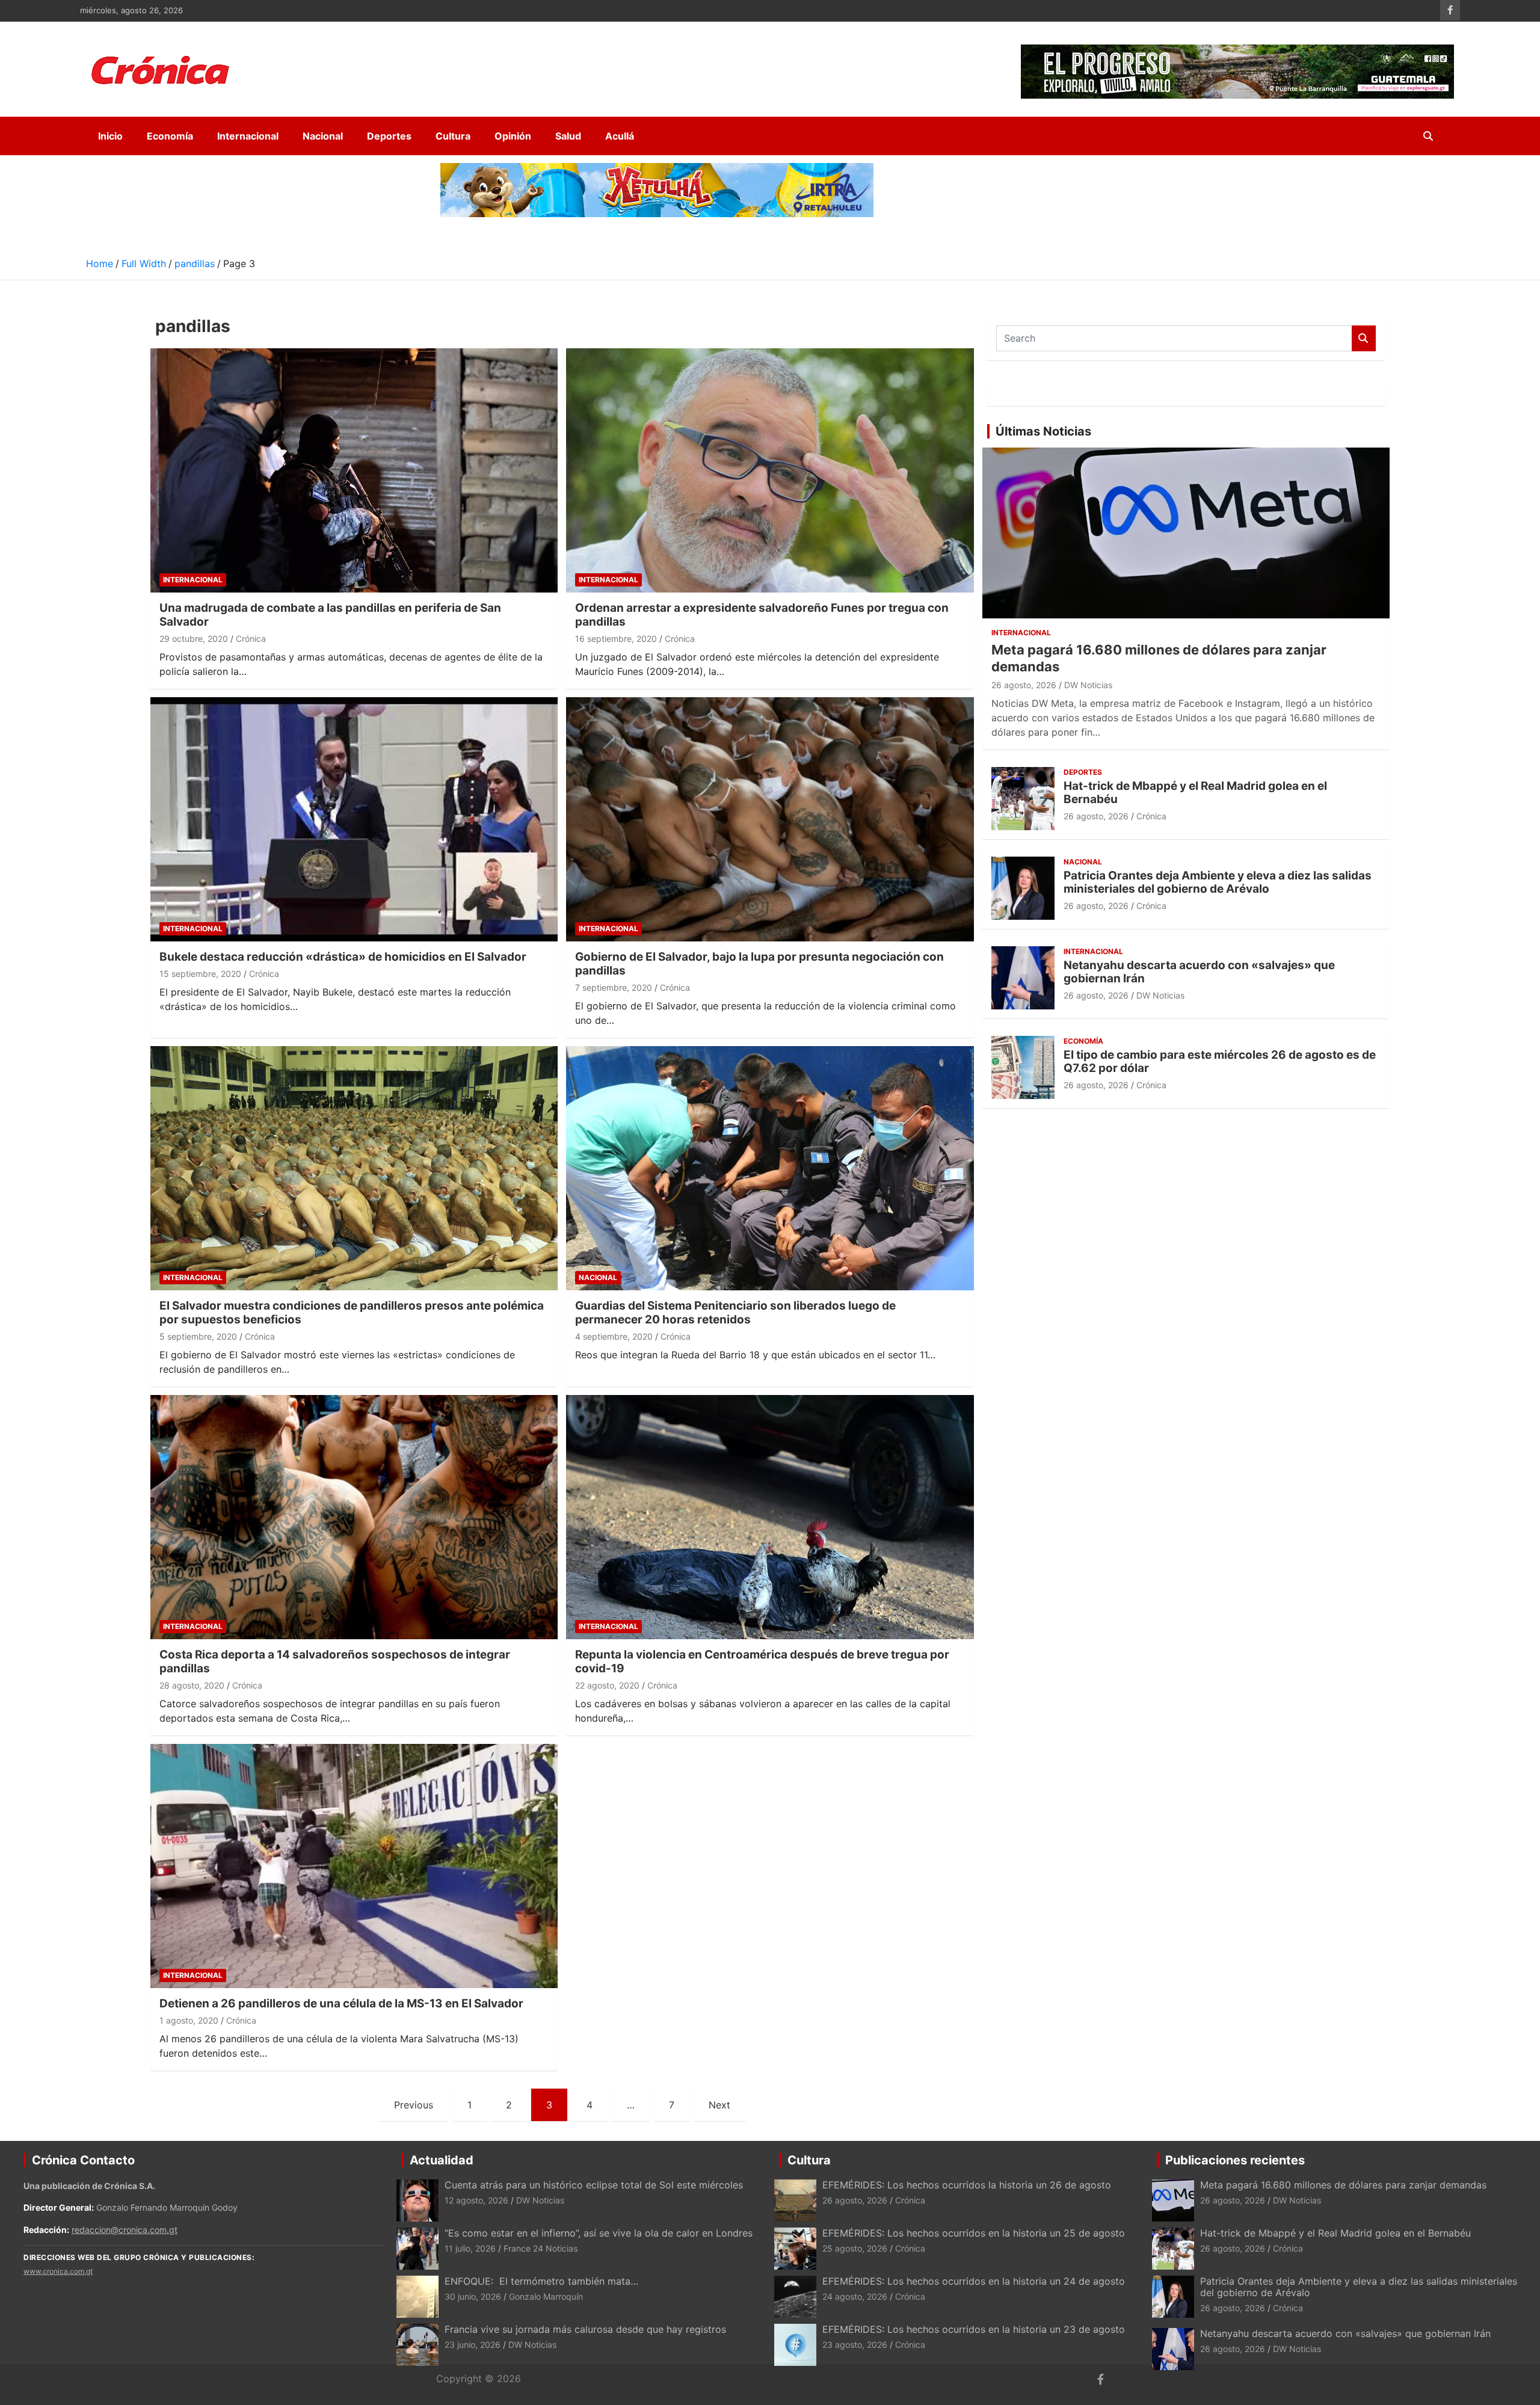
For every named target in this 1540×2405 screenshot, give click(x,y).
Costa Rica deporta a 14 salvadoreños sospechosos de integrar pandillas (335, 1661)
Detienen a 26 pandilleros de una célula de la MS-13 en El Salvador (341, 2003)
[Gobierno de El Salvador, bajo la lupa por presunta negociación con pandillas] (770, 820)
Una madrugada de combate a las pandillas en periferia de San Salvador (330, 615)
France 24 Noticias (541, 2248)
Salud (568, 136)
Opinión (513, 136)
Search (1364, 338)
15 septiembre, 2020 (200, 974)
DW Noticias (1088, 685)
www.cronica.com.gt (58, 2271)
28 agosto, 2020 (192, 1685)
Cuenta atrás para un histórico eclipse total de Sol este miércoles (594, 2185)
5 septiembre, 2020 (198, 1336)
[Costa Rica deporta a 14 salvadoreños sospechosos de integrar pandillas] (354, 1517)
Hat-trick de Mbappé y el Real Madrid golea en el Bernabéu (1195, 793)
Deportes (389, 136)
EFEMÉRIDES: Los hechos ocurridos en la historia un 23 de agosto (975, 2329)
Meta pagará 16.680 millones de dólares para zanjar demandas (1343, 2185)
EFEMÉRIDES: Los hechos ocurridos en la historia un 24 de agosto (974, 2281)
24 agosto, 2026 (855, 2296)
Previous (414, 2105)
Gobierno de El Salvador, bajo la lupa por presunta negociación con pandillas (759, 964)
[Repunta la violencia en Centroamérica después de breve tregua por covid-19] (770, 1517)
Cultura (453, 136)
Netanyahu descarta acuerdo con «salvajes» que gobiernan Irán (1199, 972)
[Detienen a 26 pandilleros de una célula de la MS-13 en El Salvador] (354, 1866)
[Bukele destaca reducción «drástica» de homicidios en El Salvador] (354, 820)
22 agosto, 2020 (607, 1685)
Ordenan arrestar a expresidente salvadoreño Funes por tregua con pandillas (762, 615)
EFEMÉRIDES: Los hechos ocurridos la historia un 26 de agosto (967, 2185)
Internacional (248, 136)
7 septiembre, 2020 (614, 987)
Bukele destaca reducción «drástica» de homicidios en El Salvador (343, 957)
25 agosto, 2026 (855, 2248)
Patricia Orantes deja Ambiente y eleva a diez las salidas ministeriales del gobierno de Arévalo (1218, 882)
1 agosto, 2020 (189, 2020)
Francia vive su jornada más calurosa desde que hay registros (585, 2329)
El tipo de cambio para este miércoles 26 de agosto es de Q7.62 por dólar (1220, 1062)
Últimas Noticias (1043, 431)
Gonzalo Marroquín (546, 2296)
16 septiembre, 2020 (616, 639)
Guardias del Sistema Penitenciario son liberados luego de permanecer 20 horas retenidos (735, 1313)
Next (719, 2105)
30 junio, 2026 (473, 2296)
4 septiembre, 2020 (614, 1336)
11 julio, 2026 (470, 2248)
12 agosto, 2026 (476, 2200)
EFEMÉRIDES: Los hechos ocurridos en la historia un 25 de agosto (974, 2233)
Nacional (323, 136)
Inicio (110, 136)
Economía (170, 136)
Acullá (620, 136)
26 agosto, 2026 (1024, 685)
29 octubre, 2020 (194, 639)
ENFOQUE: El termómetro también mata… (541, 2281)
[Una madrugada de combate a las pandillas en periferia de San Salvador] (354, 471)
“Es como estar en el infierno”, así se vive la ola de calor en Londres (599, 2233)
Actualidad (442, 2160)
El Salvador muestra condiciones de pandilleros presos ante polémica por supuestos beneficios (352, 1313)
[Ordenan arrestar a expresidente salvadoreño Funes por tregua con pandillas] (770, 471)
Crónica (251, 639)
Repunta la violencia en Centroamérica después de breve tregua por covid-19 (762, 1661)
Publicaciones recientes (1235, 2160)
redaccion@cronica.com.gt (125, 2230)
